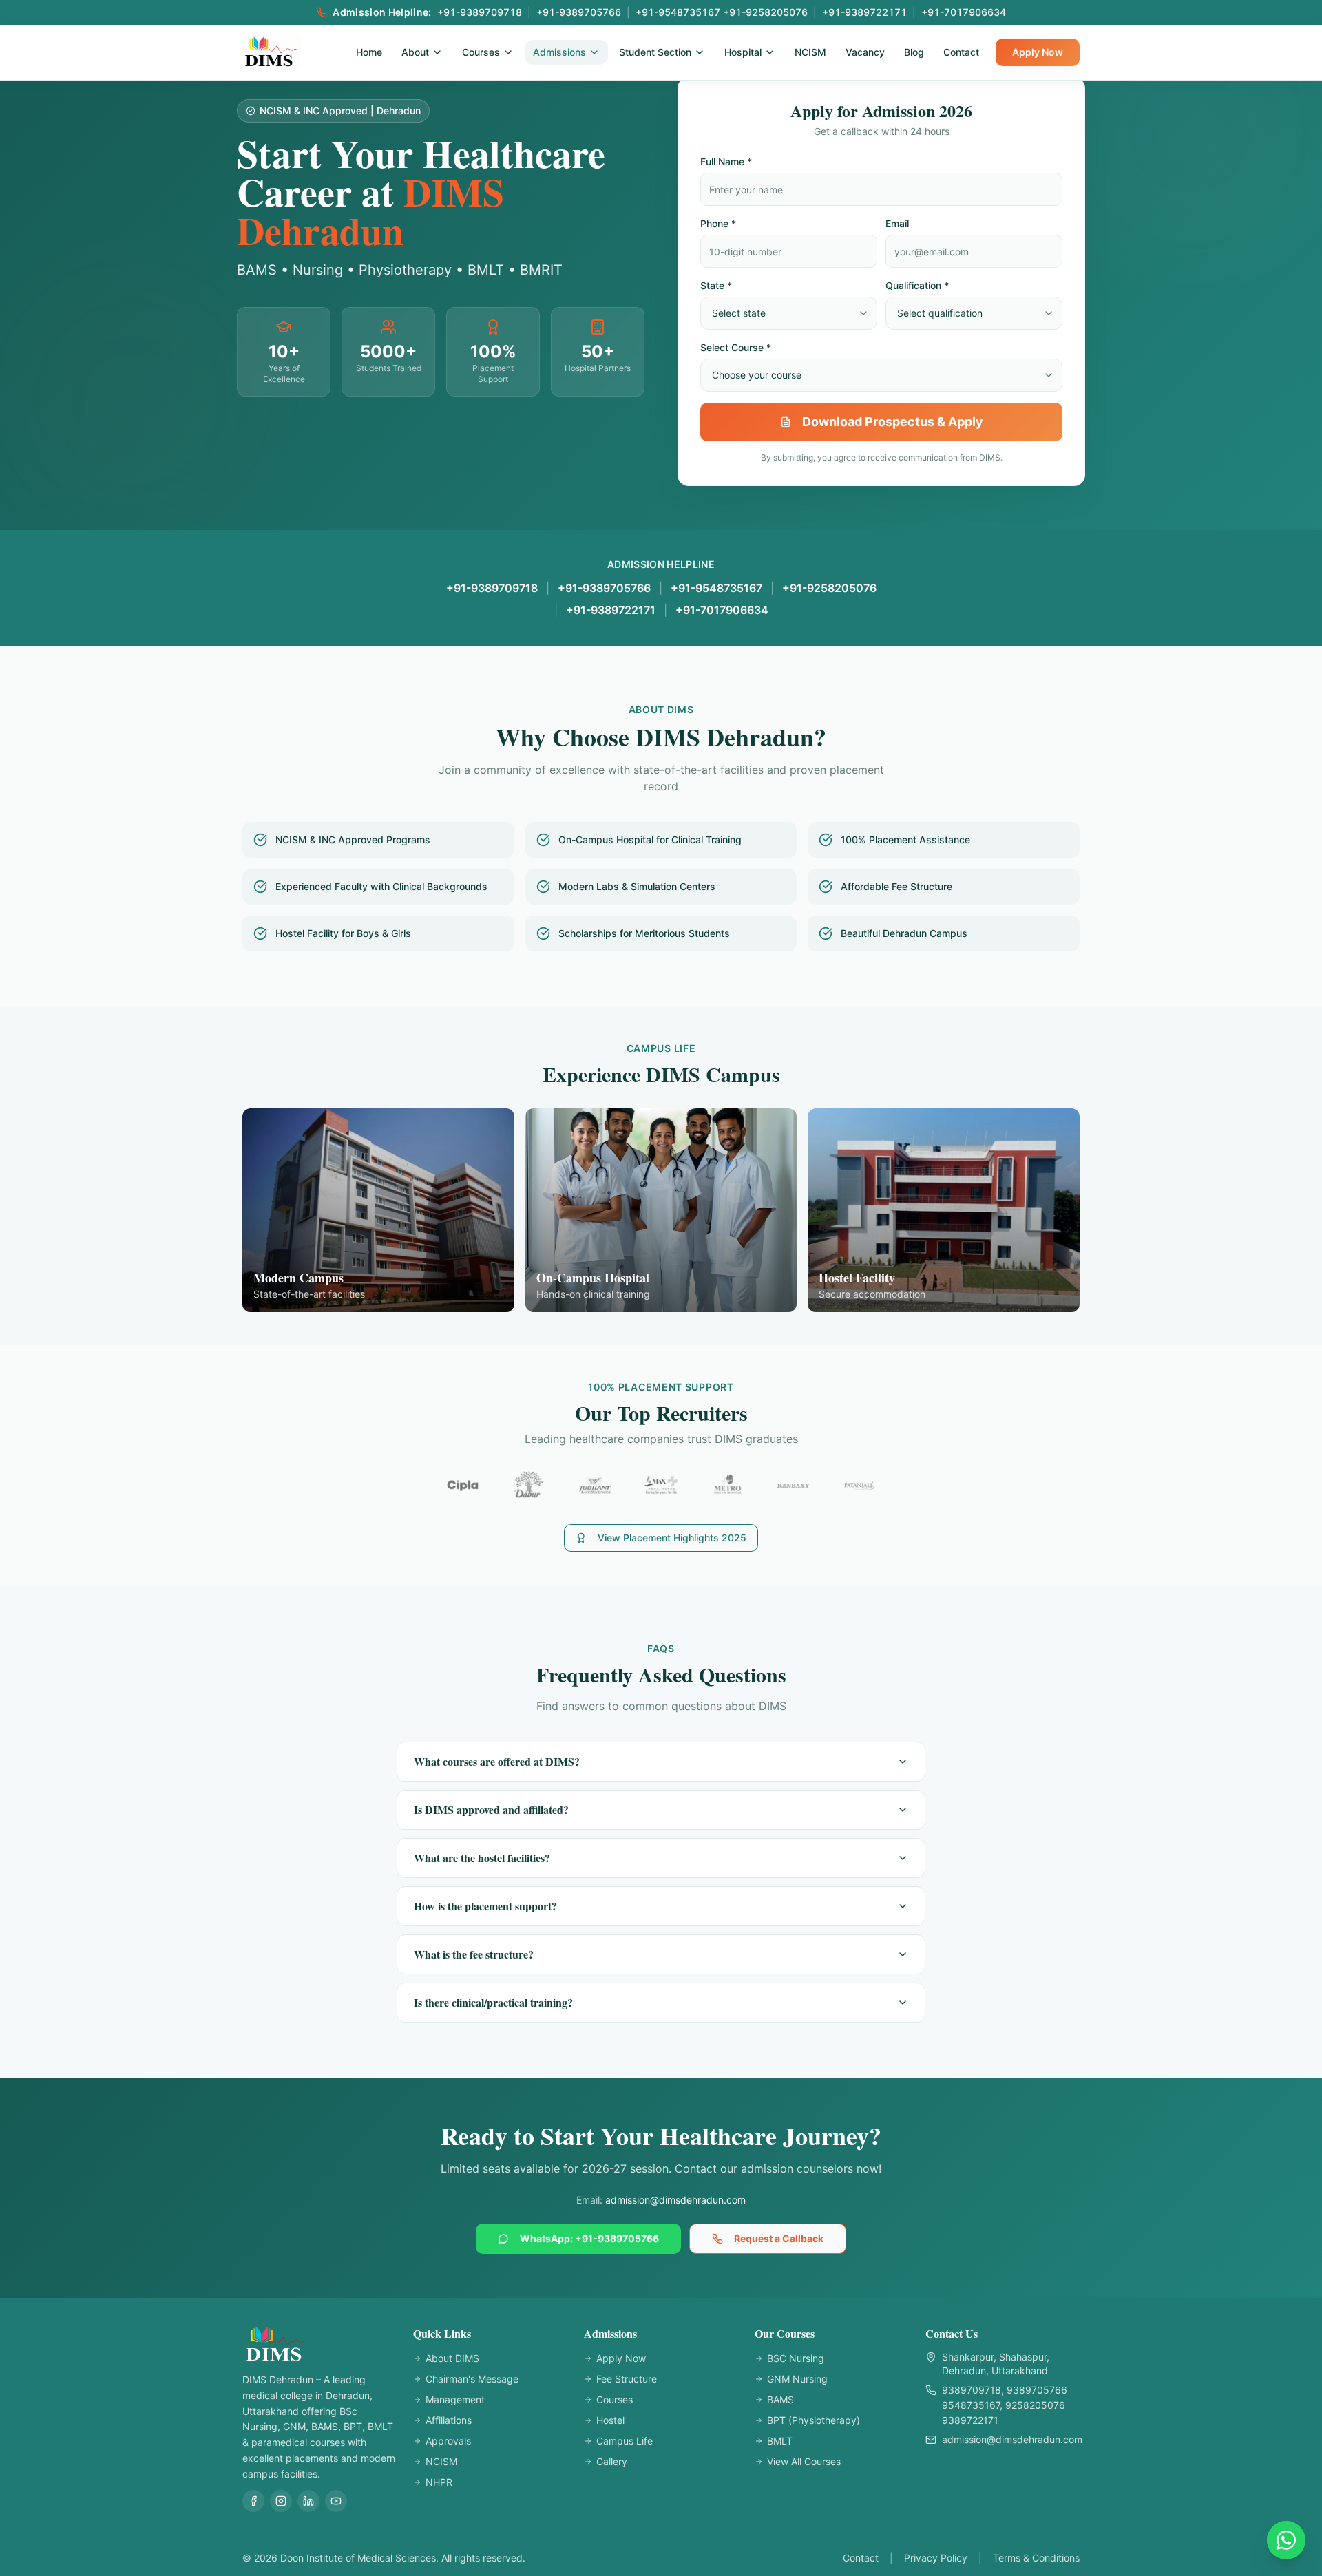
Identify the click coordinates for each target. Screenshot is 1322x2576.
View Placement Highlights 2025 (672, 1538)
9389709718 (972, 2390)
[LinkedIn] (308, 2501)
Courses (481, 52)
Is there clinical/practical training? (493, 2002)
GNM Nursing (797, 2379)
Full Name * (726, 161)
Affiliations (449, 2420)
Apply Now (1038, 52)
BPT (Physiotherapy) (814, 2420)
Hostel (610, 2420)
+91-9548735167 (716, 588)
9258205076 (1035, 2405)
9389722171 (970, 2420)
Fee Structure (627, 2379)
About (415, 52)
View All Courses (804, 2461)
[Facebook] (253, 2501)
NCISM (810, 52)
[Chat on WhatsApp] (1286, 2540)
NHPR (439, 2482)
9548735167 (971, 2405)
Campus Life (625, 2441)
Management (455, 2399)
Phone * (718, 223)
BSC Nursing (796, 2358)
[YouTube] (336, 2501)
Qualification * (917, 285)
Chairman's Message (472, 2379)
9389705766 (1037, 2390)
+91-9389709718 (492, 588)
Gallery (612, 2461)
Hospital (743, 52)
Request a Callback (779, 2238)
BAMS (780, 2399)
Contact (961, 52)
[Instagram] (281, 2501)
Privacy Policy (936, 2558)
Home (369, 52)
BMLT (780, 2441)
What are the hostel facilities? (482, 1858)
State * (716, 285)
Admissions (559, 52)
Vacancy (865, 52)
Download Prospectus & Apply (893, 422)
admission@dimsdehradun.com (675, 2200)
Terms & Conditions (1036, 2558)
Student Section (655, 52)
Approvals (448, 2441)
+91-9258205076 (829, 588)
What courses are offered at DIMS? (497, 1761)
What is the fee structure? (474, 1954)
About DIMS (452, 2358)
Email (897, 223)
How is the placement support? (485, 1906)
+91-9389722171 (611, 610)
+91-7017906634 (722, 610)
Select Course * (736, 347)
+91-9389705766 (604, 588)
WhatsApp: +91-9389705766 (589, 2238)
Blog (914, 52)
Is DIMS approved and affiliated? (491, 1809)
